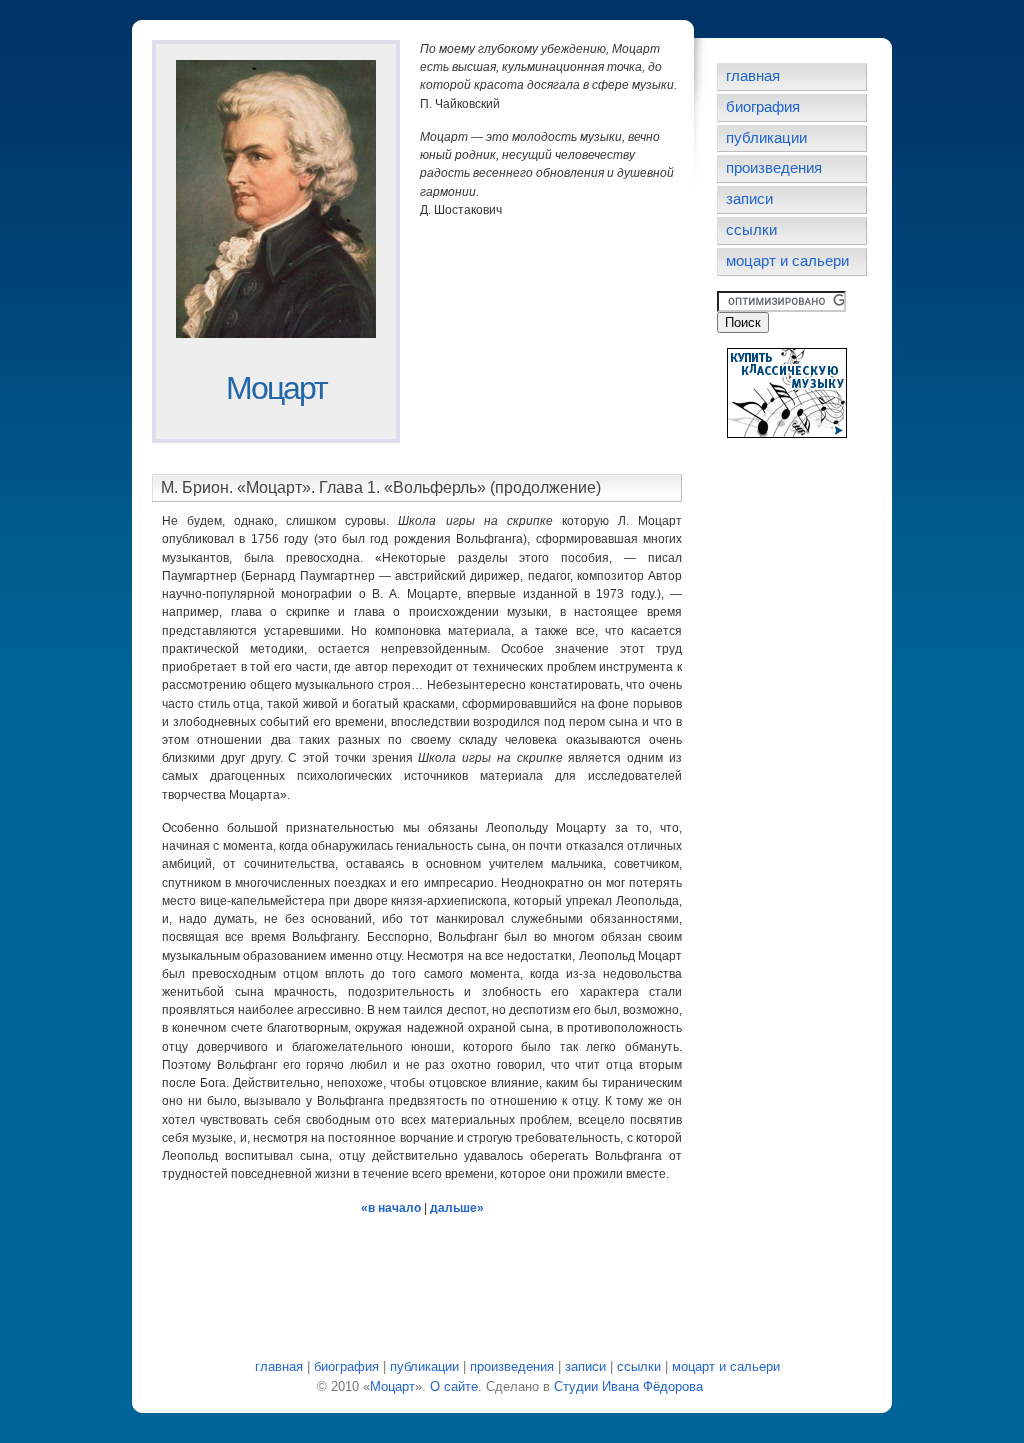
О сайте (454, 1386)
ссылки (751, 230)
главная (753, 76)
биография (763, 107)
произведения (774, 168)
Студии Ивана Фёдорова (628, 1386)
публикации (766, 138)
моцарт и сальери (787, 261)
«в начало (391, 1208)
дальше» (457, 1208)
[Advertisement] (520, 334)
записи (749, 199)
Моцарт (276, 388)
